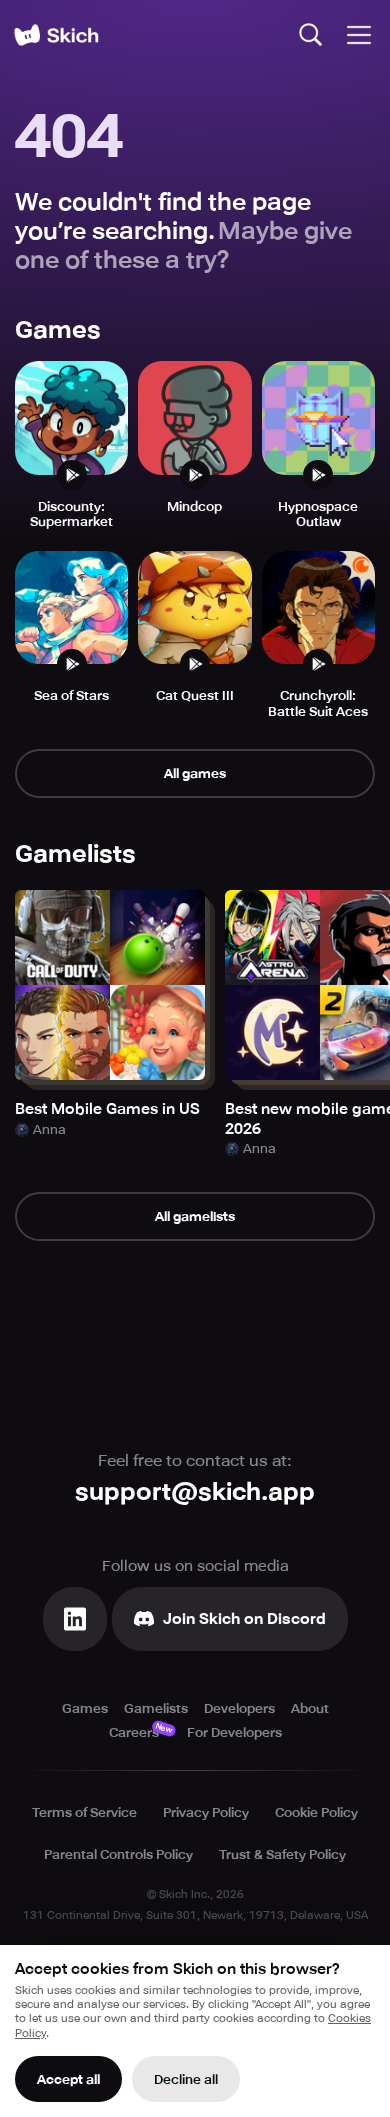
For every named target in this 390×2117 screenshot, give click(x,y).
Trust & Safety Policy (282, 1854)
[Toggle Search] (311, 35)
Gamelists (156, 1708)
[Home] (56, 35)
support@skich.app (195, 1492)
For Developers (234, 1732)
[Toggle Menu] (359, 35)
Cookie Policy (316, 1812)
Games (85, 1708)
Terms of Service (84, 1812)
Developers (239, 1708)
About (310, 1708)
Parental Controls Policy (118, 1854)
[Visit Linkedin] (75, 1619)
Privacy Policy (206, 1812)
